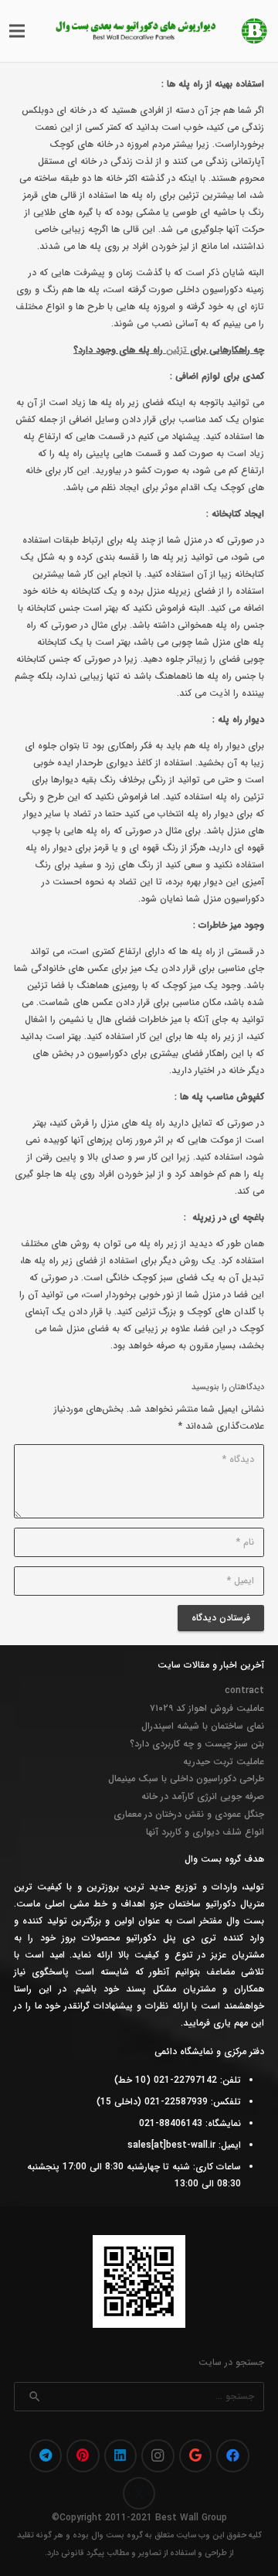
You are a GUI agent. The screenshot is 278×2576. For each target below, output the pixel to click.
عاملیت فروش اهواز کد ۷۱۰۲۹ (207, 1708)
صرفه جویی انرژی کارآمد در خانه (203, 1796)
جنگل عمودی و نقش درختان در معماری (189, 1814)
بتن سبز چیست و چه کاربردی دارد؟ (197, 1744)
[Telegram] (46, 2456)
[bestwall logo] (254, 31)
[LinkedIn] (121, 2456)
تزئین (176, 350)
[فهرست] (17, 31)
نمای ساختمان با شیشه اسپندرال (203, 1726)
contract (244, 1690)
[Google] (196, 2456)
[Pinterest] (83, 2456)
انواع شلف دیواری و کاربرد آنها (205, 1832)
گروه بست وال (117, 2535)
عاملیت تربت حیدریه (224, 1762)
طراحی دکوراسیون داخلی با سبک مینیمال (186, 1779)
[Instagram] (158, 2456)
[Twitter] (139, 2494)
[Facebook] (233, 2456)
